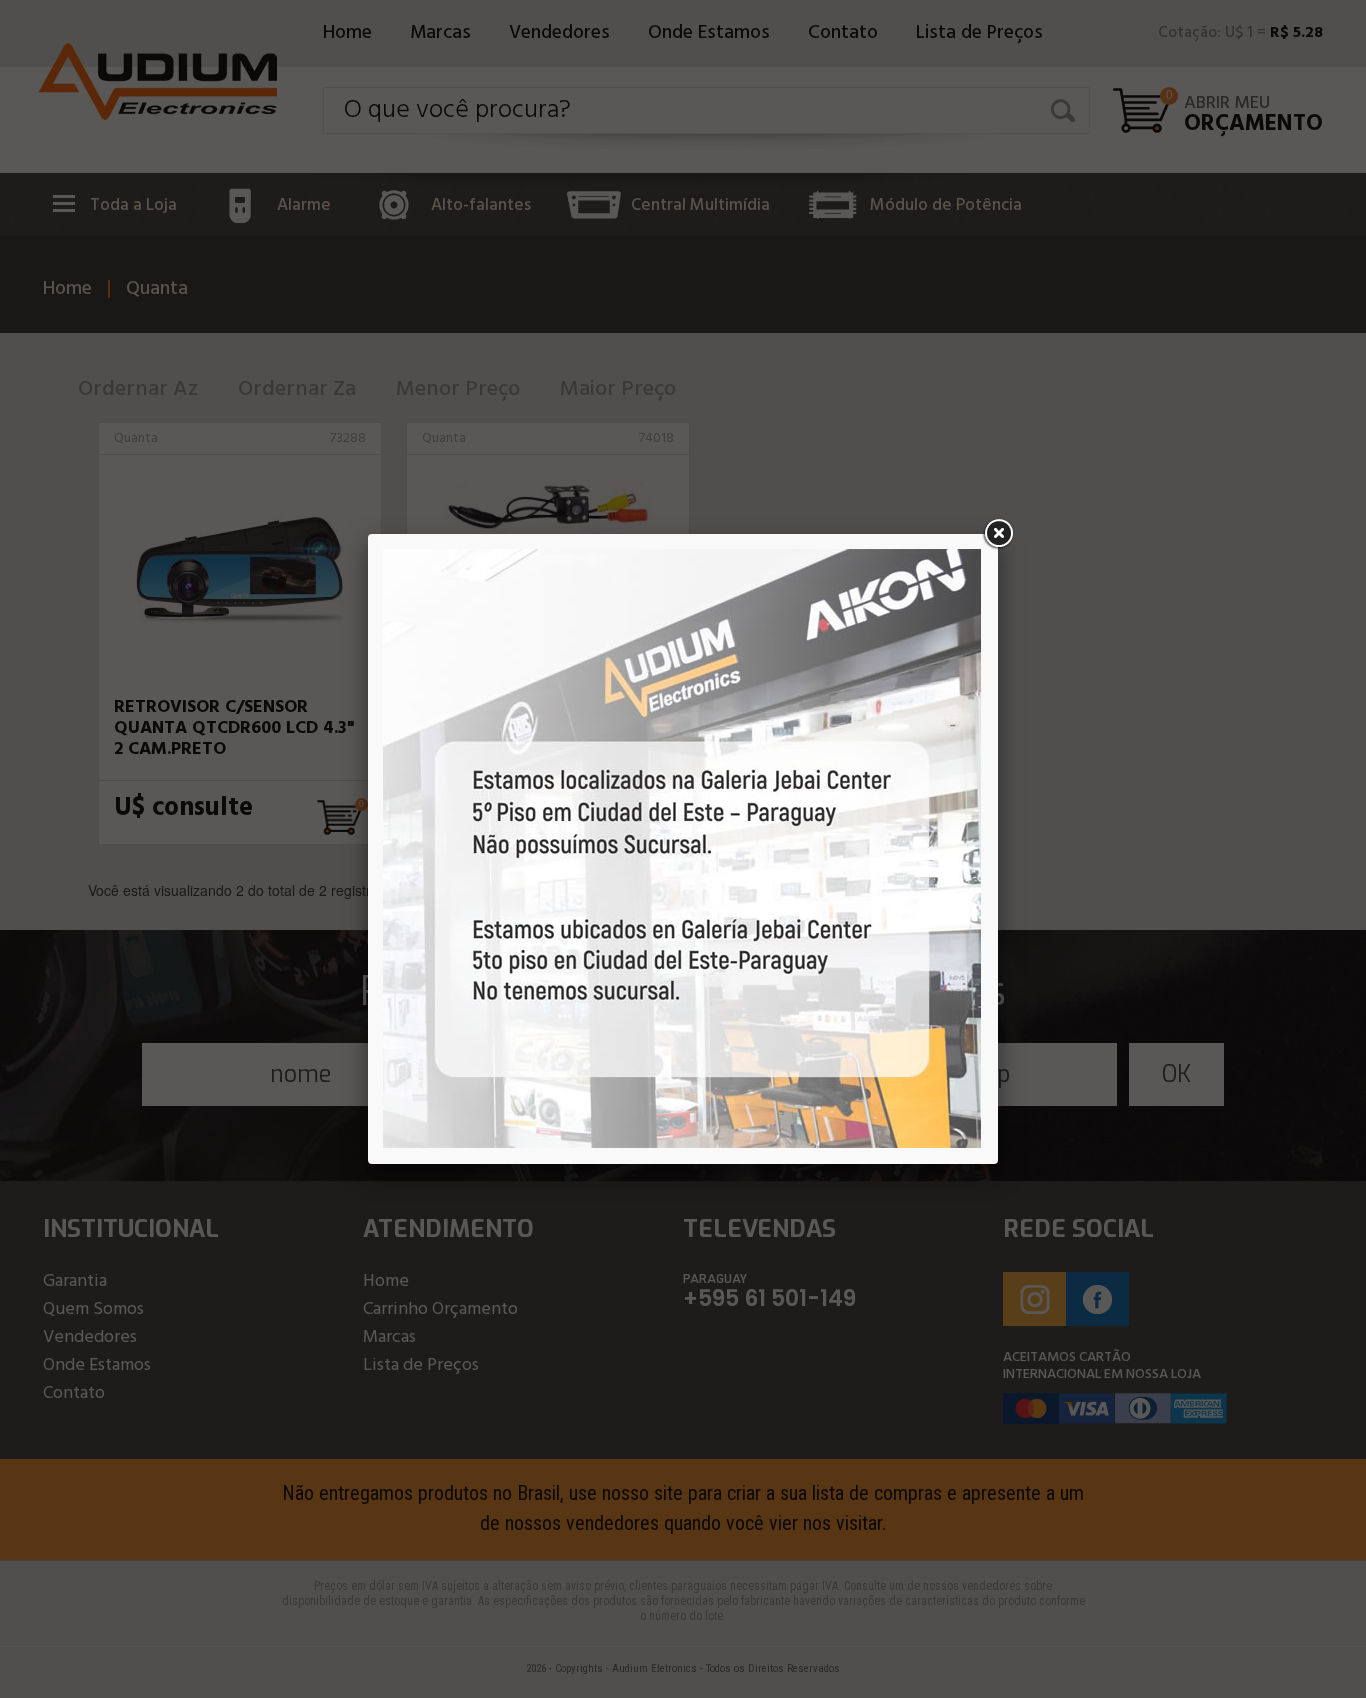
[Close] (998, 534)
